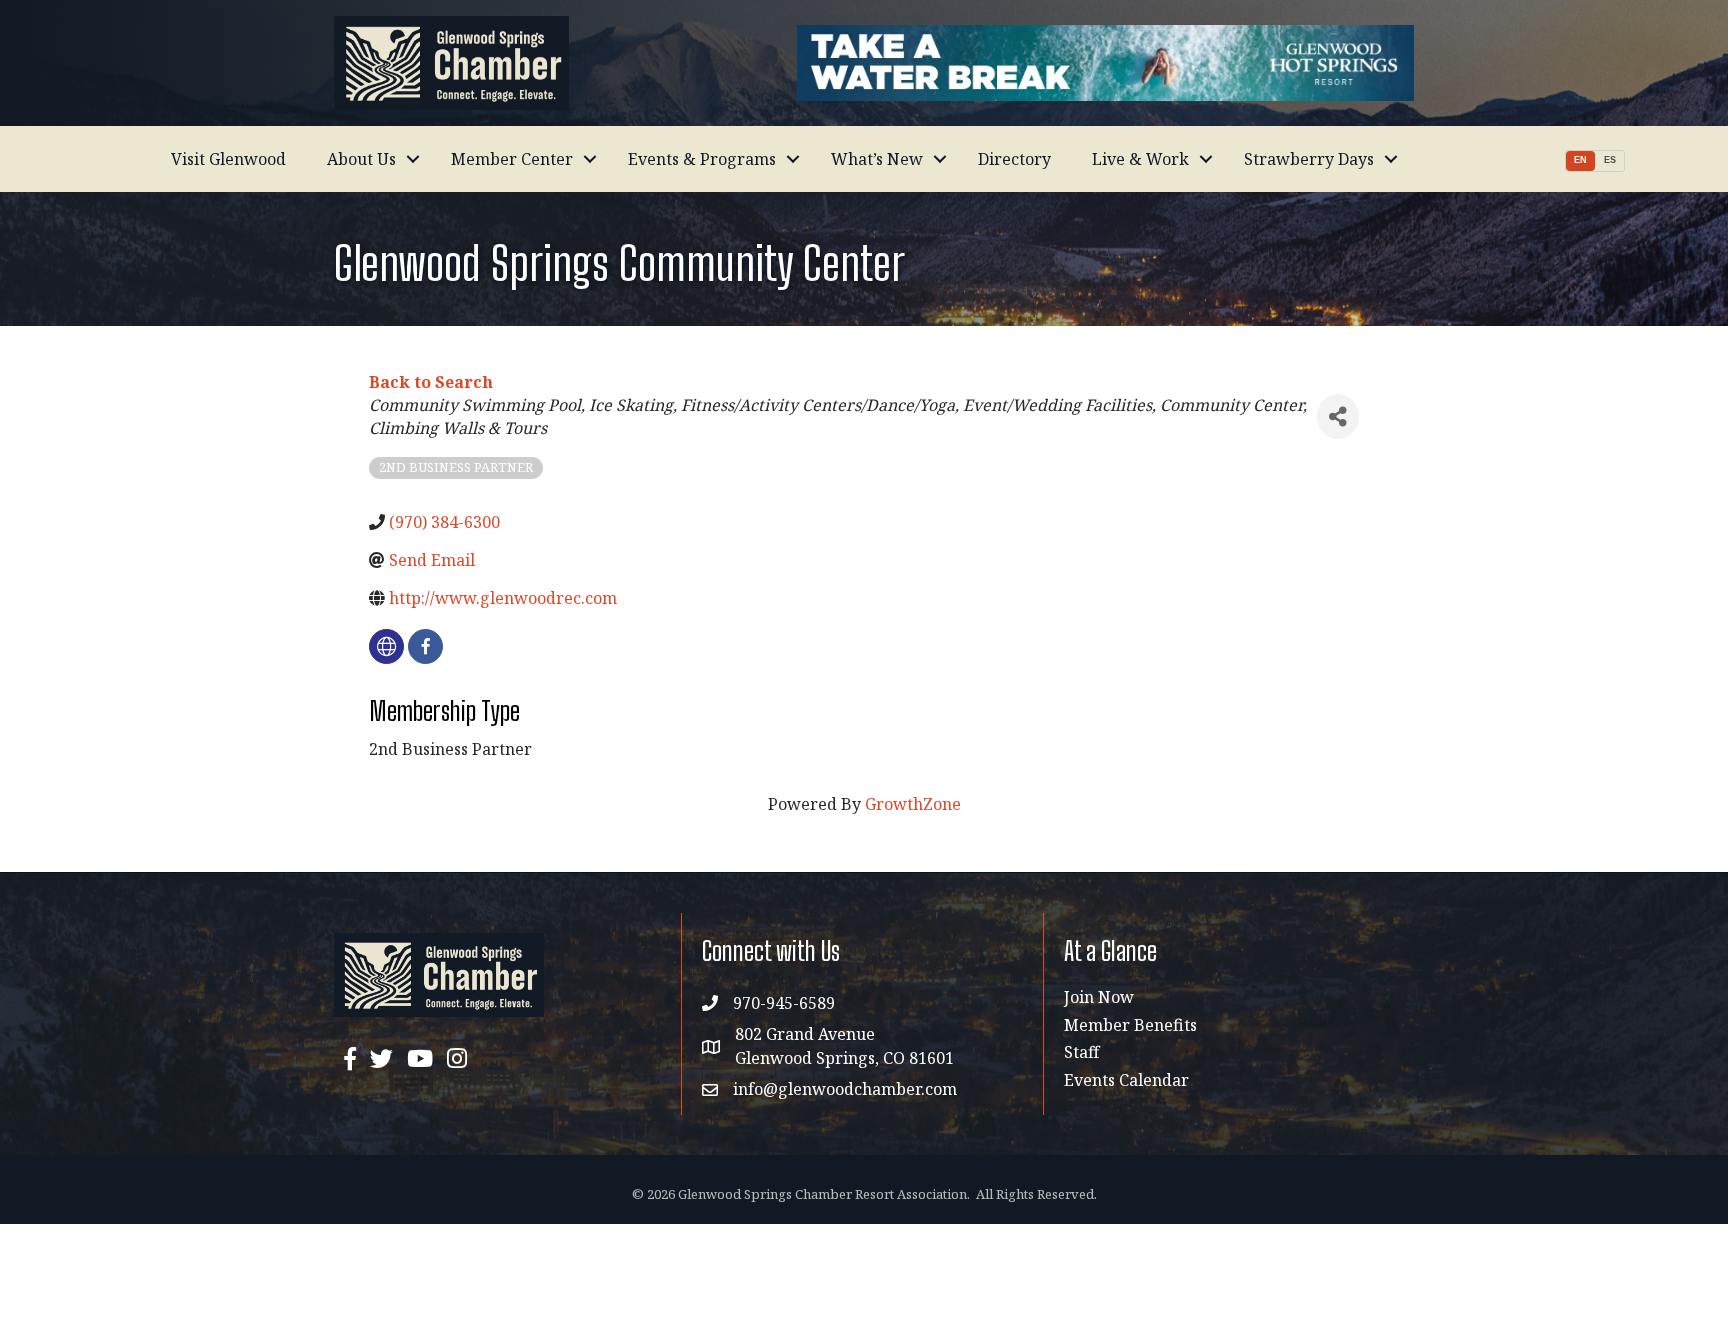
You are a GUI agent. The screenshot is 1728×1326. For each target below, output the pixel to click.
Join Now (1099, 997)
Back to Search (431, 382)
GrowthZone (913, 804)
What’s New (877, 159)
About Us (361, 159)
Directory (1014, 159)
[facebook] (425, 646)
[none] (386, 646)
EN (1580, 160)
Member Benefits (1130, 1025)
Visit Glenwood (228, 159)
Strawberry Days (1309, 159)
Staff (1081, 1052)
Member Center (512, 159)
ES (1610, 160)
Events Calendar (1126, 1080)
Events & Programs (702, 159)
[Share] (1338, 416)
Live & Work (1140, 159)
